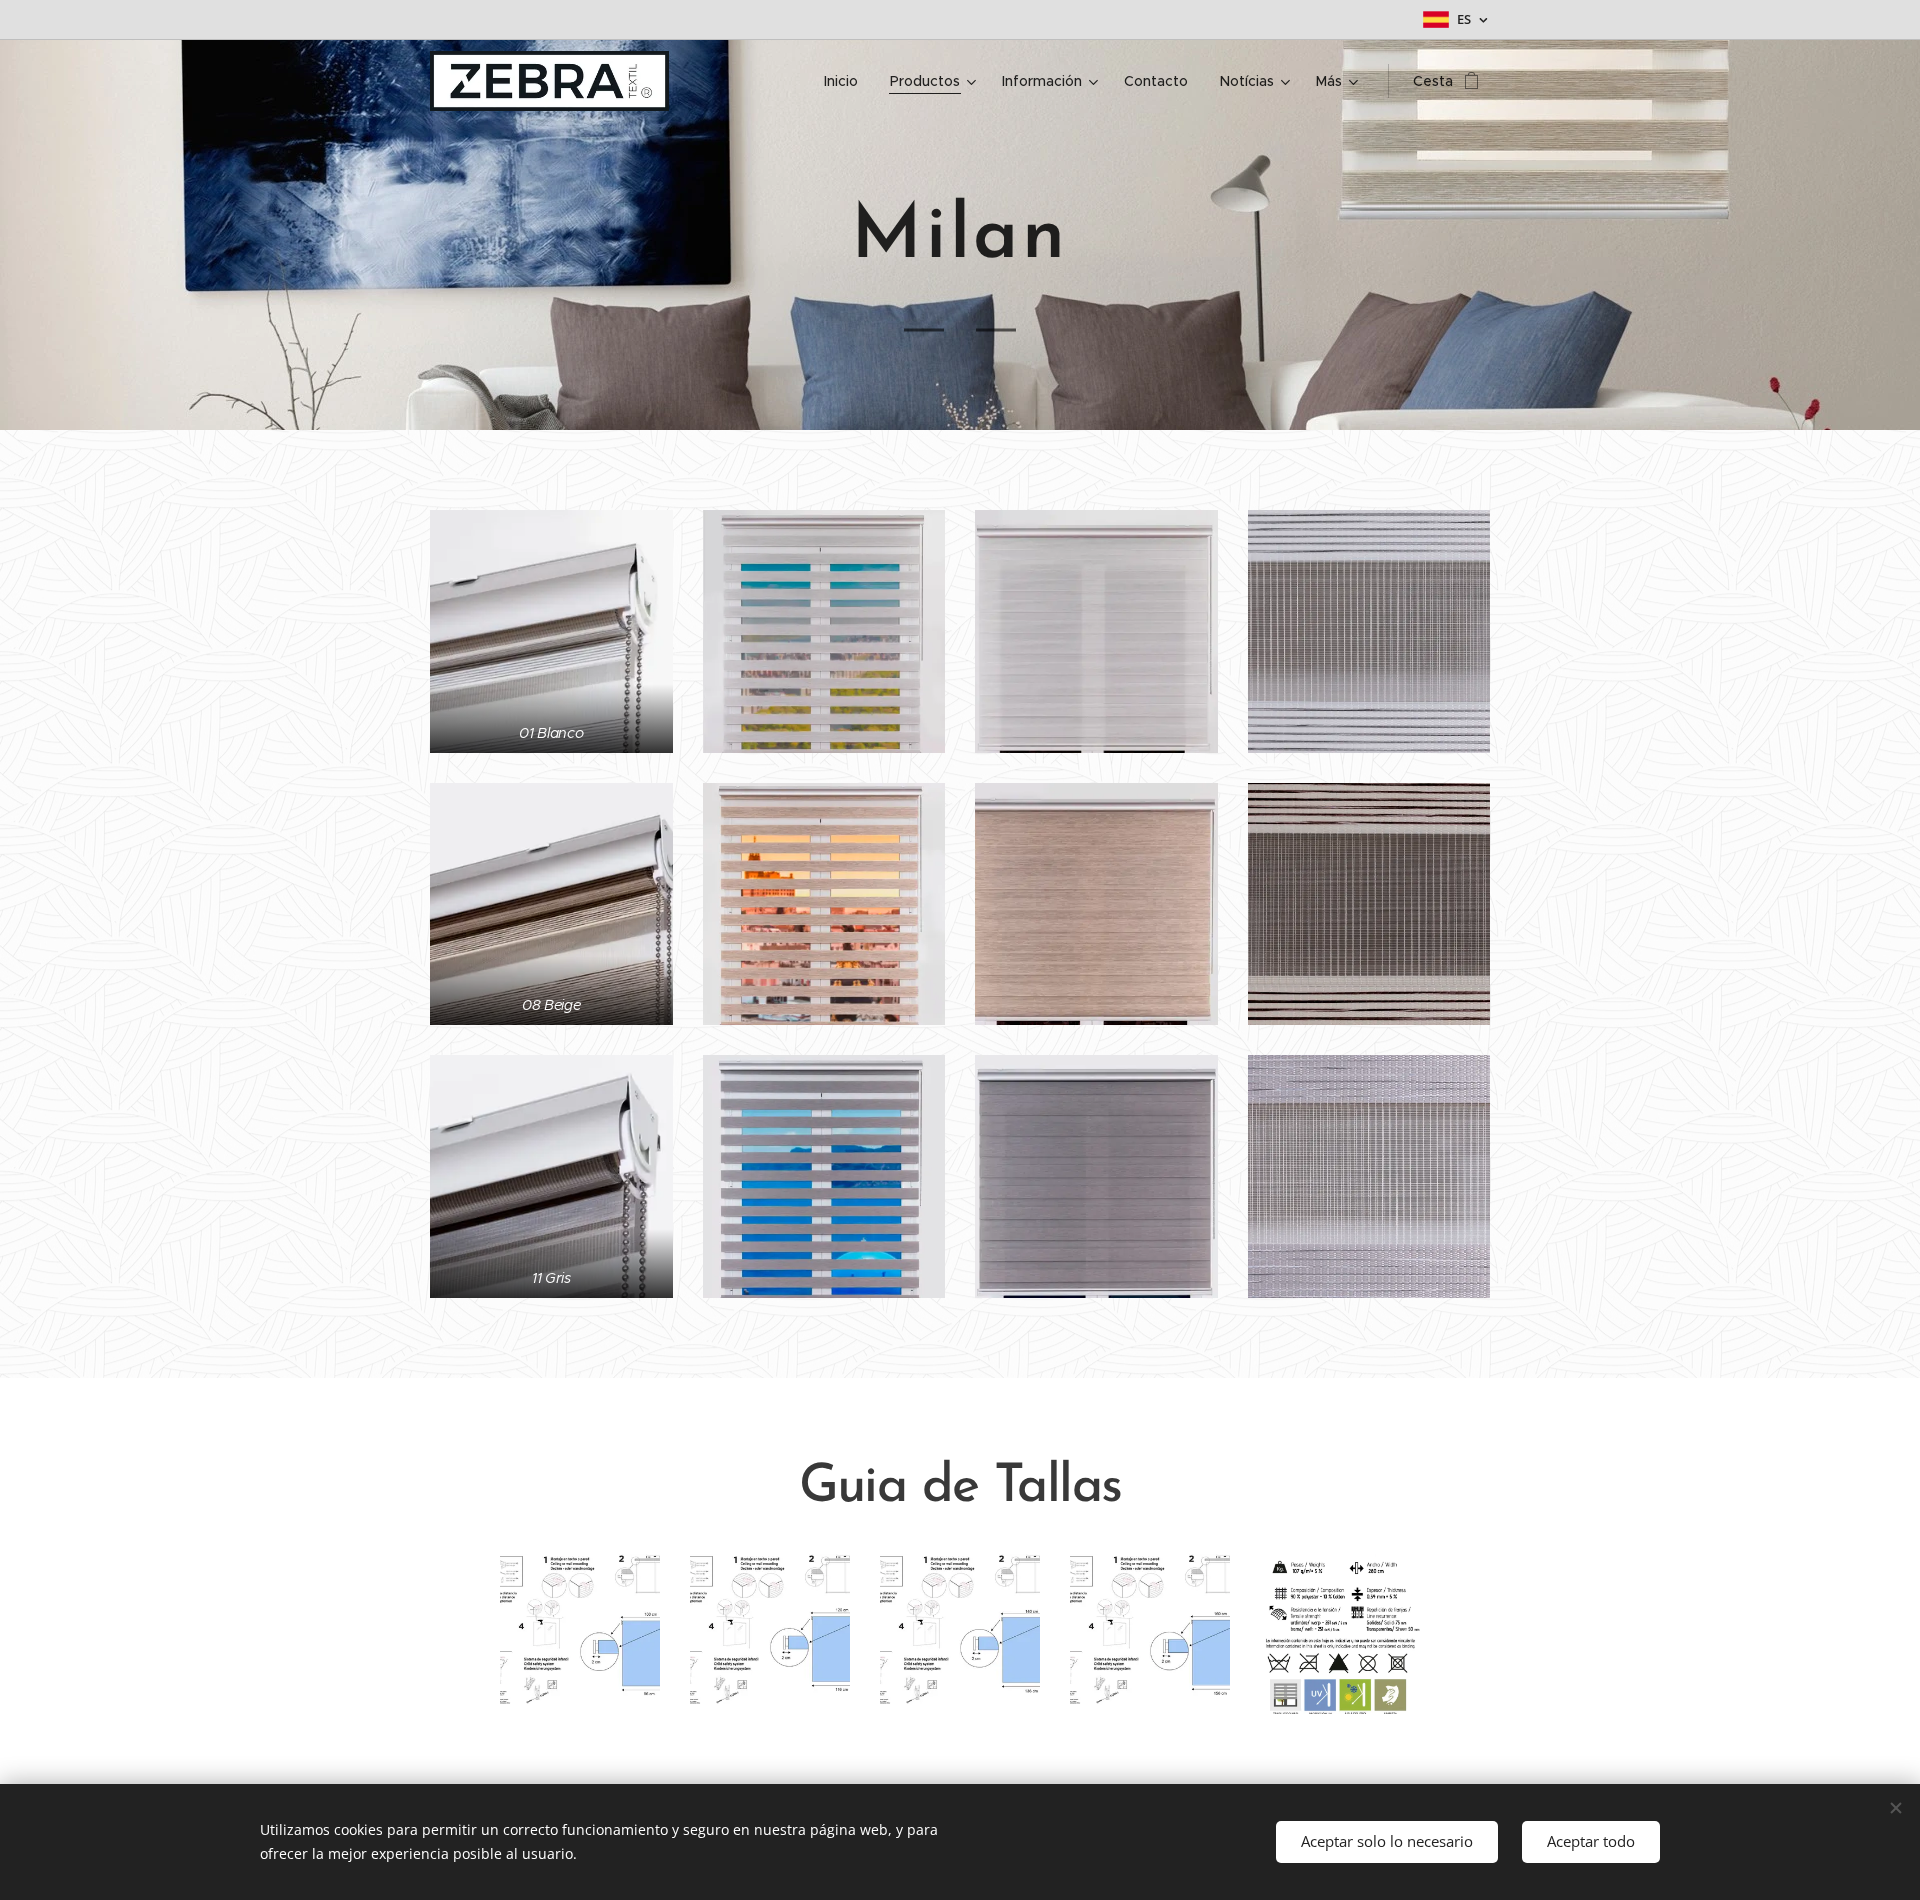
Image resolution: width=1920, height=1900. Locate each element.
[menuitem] (846, 81)
